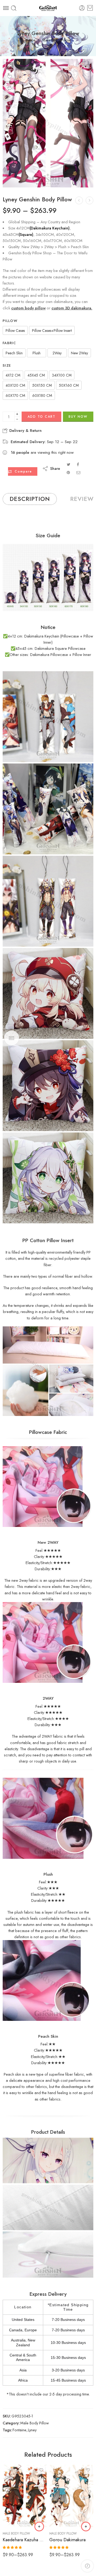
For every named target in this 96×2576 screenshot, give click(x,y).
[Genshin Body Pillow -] (48, 8)
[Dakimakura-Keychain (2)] (48, 809)
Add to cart (41, 417)
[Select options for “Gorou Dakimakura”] (86, 2527)
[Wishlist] (10, 77)
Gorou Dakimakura (67, 2540)
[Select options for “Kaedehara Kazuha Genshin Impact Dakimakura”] (39, 2527)
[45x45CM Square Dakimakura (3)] (48, 1178)
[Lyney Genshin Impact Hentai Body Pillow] (79, 200)
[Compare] (10, 88)
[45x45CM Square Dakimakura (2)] (48, 1086)
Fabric (9, 343)
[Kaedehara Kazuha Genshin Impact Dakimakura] (25, 2496)
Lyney (32, 2430)
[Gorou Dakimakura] (71, 2496)
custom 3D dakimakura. (72, 308)
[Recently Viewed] (87, 2566)
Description (30, 499)
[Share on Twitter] (68, 464)
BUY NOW (78, 417)
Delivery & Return (25, 431)
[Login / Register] (82, 8)
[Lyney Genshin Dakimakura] (89, 200)
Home (30, 40)
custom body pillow (28, 308)
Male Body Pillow (56, 40)
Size (7, 366)
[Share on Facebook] (78, 464)
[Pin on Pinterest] (68, 472)
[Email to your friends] (79, 472)
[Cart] (90, 8)
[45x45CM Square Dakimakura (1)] (48, 993)
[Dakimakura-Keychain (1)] (48, 717)
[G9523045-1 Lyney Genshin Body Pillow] (48, 123)
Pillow (10, 321)
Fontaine (19, 2430)
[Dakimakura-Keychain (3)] (48, 901)
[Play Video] (10, 66)
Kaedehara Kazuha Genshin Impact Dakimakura (25, 2540)
